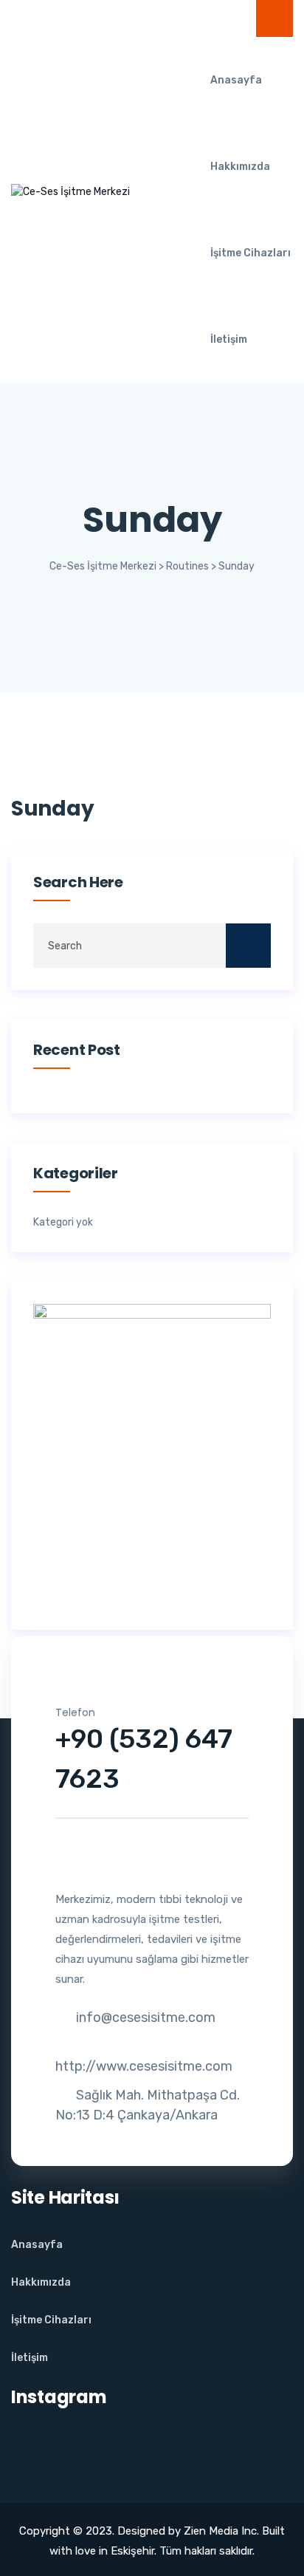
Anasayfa (236, 80)
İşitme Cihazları (251, 253)
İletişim (229, 339)
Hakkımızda (240, 167)
